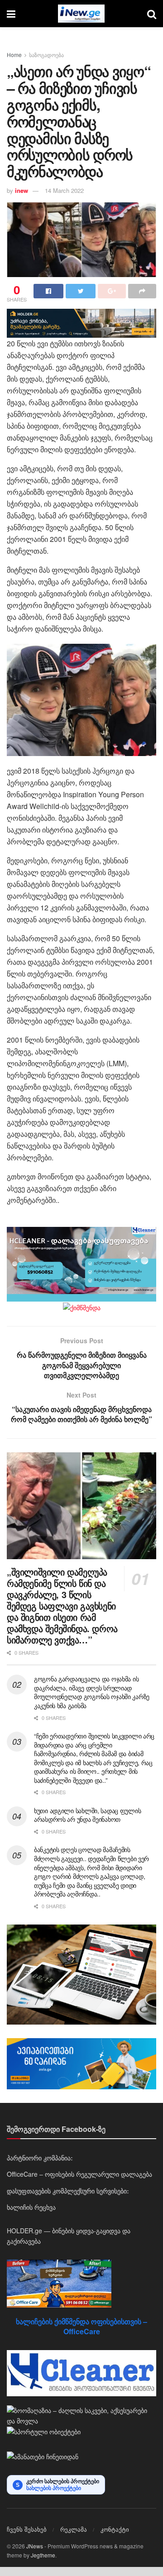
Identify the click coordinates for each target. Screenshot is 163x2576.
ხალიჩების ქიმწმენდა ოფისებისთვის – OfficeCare (81, 2326)
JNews (35, 2546)
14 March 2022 (64, 190)
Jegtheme (43, 2555)
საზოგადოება (46, 55)
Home (14, 55)
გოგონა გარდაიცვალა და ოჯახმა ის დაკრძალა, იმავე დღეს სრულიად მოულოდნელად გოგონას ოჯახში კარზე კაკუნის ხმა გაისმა (92, 1692)
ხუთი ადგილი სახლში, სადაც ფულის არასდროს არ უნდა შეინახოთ (87, 1815)
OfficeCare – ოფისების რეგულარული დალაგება (79, 2174)
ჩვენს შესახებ (27, 2529)
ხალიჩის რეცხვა (31, 2207)
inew (22, 190)
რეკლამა (74, 2529)
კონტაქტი (115, 2529)
